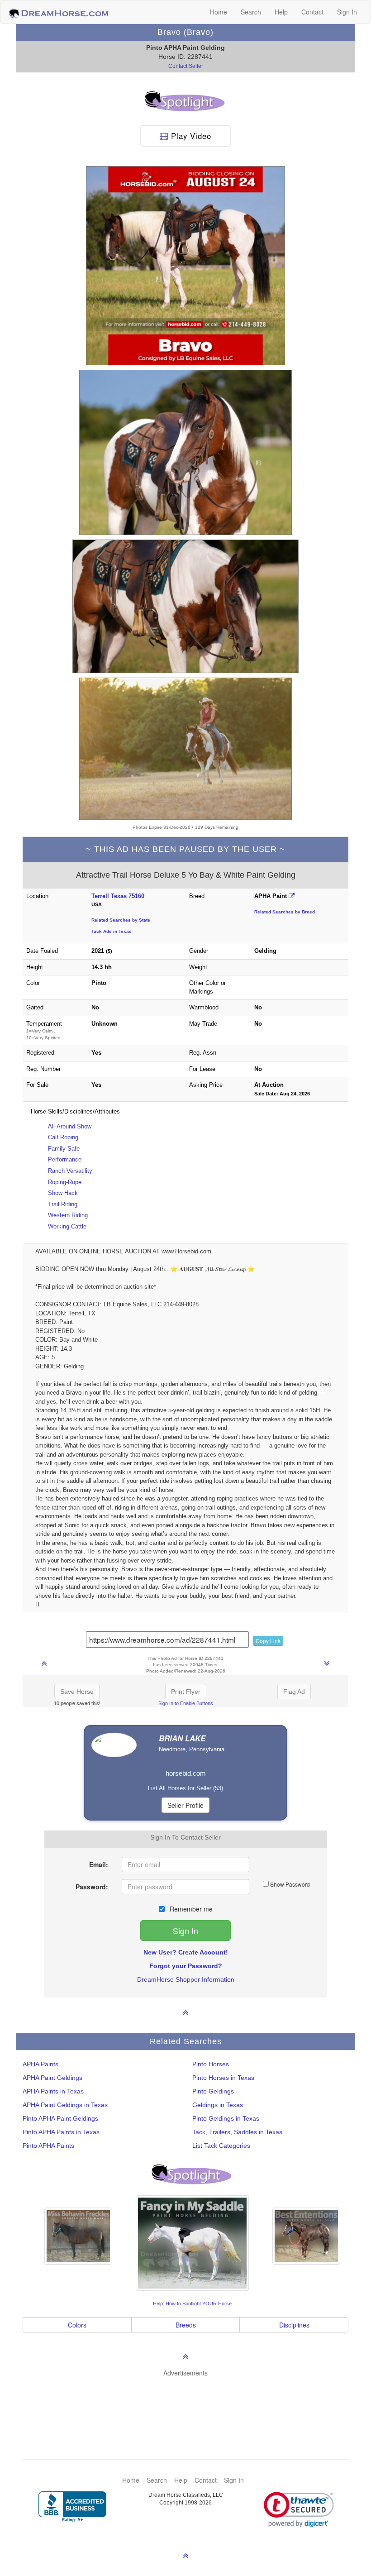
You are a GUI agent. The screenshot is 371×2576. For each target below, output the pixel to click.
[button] (299, 2510)
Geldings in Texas (218, 2105)
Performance (65, 1159)
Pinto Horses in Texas (223, 2078)
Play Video (190, 136)
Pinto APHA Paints (48, 2146)
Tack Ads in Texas (112, 931)
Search (251, 12)
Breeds (186, 2325)
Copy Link (268, 1641)
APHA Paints (40, 2064)
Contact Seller (186, 66)
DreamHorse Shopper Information (186, 1979)
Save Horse (77, 1692)
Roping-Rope (65, 1182)
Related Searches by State (121, 920)
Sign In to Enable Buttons (186, 1703)
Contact (312, 12)
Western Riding (68, 1215)
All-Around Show (70, 1126)
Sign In (347, 12)
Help (281, 12)
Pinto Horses (211, 2064)
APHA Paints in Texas (53, 2091)
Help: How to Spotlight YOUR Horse (192, 2304)
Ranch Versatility (70, 1171)
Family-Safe (64, 1149)
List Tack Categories (221, 2146)
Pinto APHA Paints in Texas (61, 2132)
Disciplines (294, 2325)
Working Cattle (67, 1226)
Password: (92, 1887)
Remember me (190, 1909)
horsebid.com (186, 1773)
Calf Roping (63, 1137)
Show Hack (63, 1193)
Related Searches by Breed (285, 912)
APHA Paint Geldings (52, 2078)
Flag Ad (294, 1692)
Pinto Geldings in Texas (226, 2118)
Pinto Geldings (213, 2091)
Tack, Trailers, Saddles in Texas (237, 2132)
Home (219, 12)
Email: (99, 1864)
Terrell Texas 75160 (118, 896)
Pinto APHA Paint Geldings (60, 2118)
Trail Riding (63, 1204)
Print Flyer (186, 1692)
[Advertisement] (190, 2404)
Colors (77, 2325)
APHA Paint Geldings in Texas (65, 2105)
